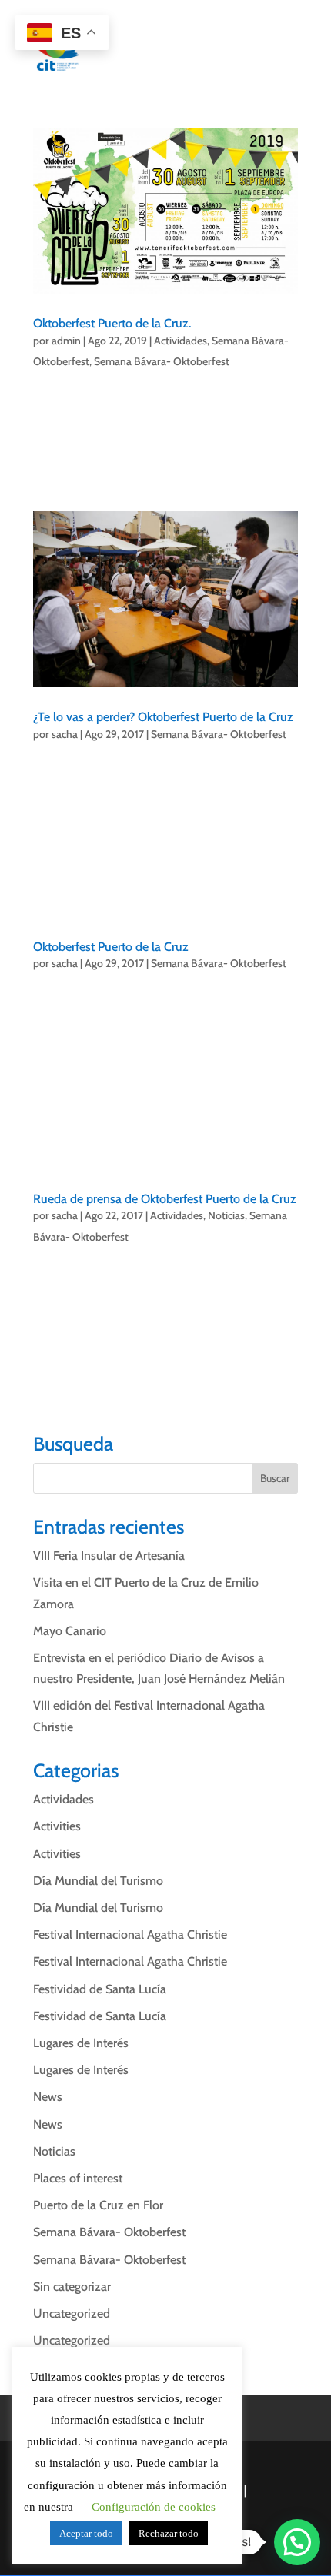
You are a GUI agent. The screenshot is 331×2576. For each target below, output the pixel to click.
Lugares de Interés (81, 2043)
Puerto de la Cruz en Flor (98, 2205)
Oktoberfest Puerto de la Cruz (111, 947)
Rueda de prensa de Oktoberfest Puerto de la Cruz (165, 1199)
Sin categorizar (72, 2287)
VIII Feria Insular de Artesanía (109, 1556)
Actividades (181, 341)
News (48, 2097)
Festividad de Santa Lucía (100, 1989)
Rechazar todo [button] (169, 2533)
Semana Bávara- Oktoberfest (162, 361)
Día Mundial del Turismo (98, 1881)
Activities (57, 1826)
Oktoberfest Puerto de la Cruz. (112, 323)
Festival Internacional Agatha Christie (130, 1934)
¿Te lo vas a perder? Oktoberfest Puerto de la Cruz (163, 717)
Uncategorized (72, 2313)
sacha (65, 734)
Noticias (226, 1215)
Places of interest (78, 2178)
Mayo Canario (70, 1631)
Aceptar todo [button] (86, 2533)
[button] (297, 2542)
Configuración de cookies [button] (154, 2507)
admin (66, 341)
